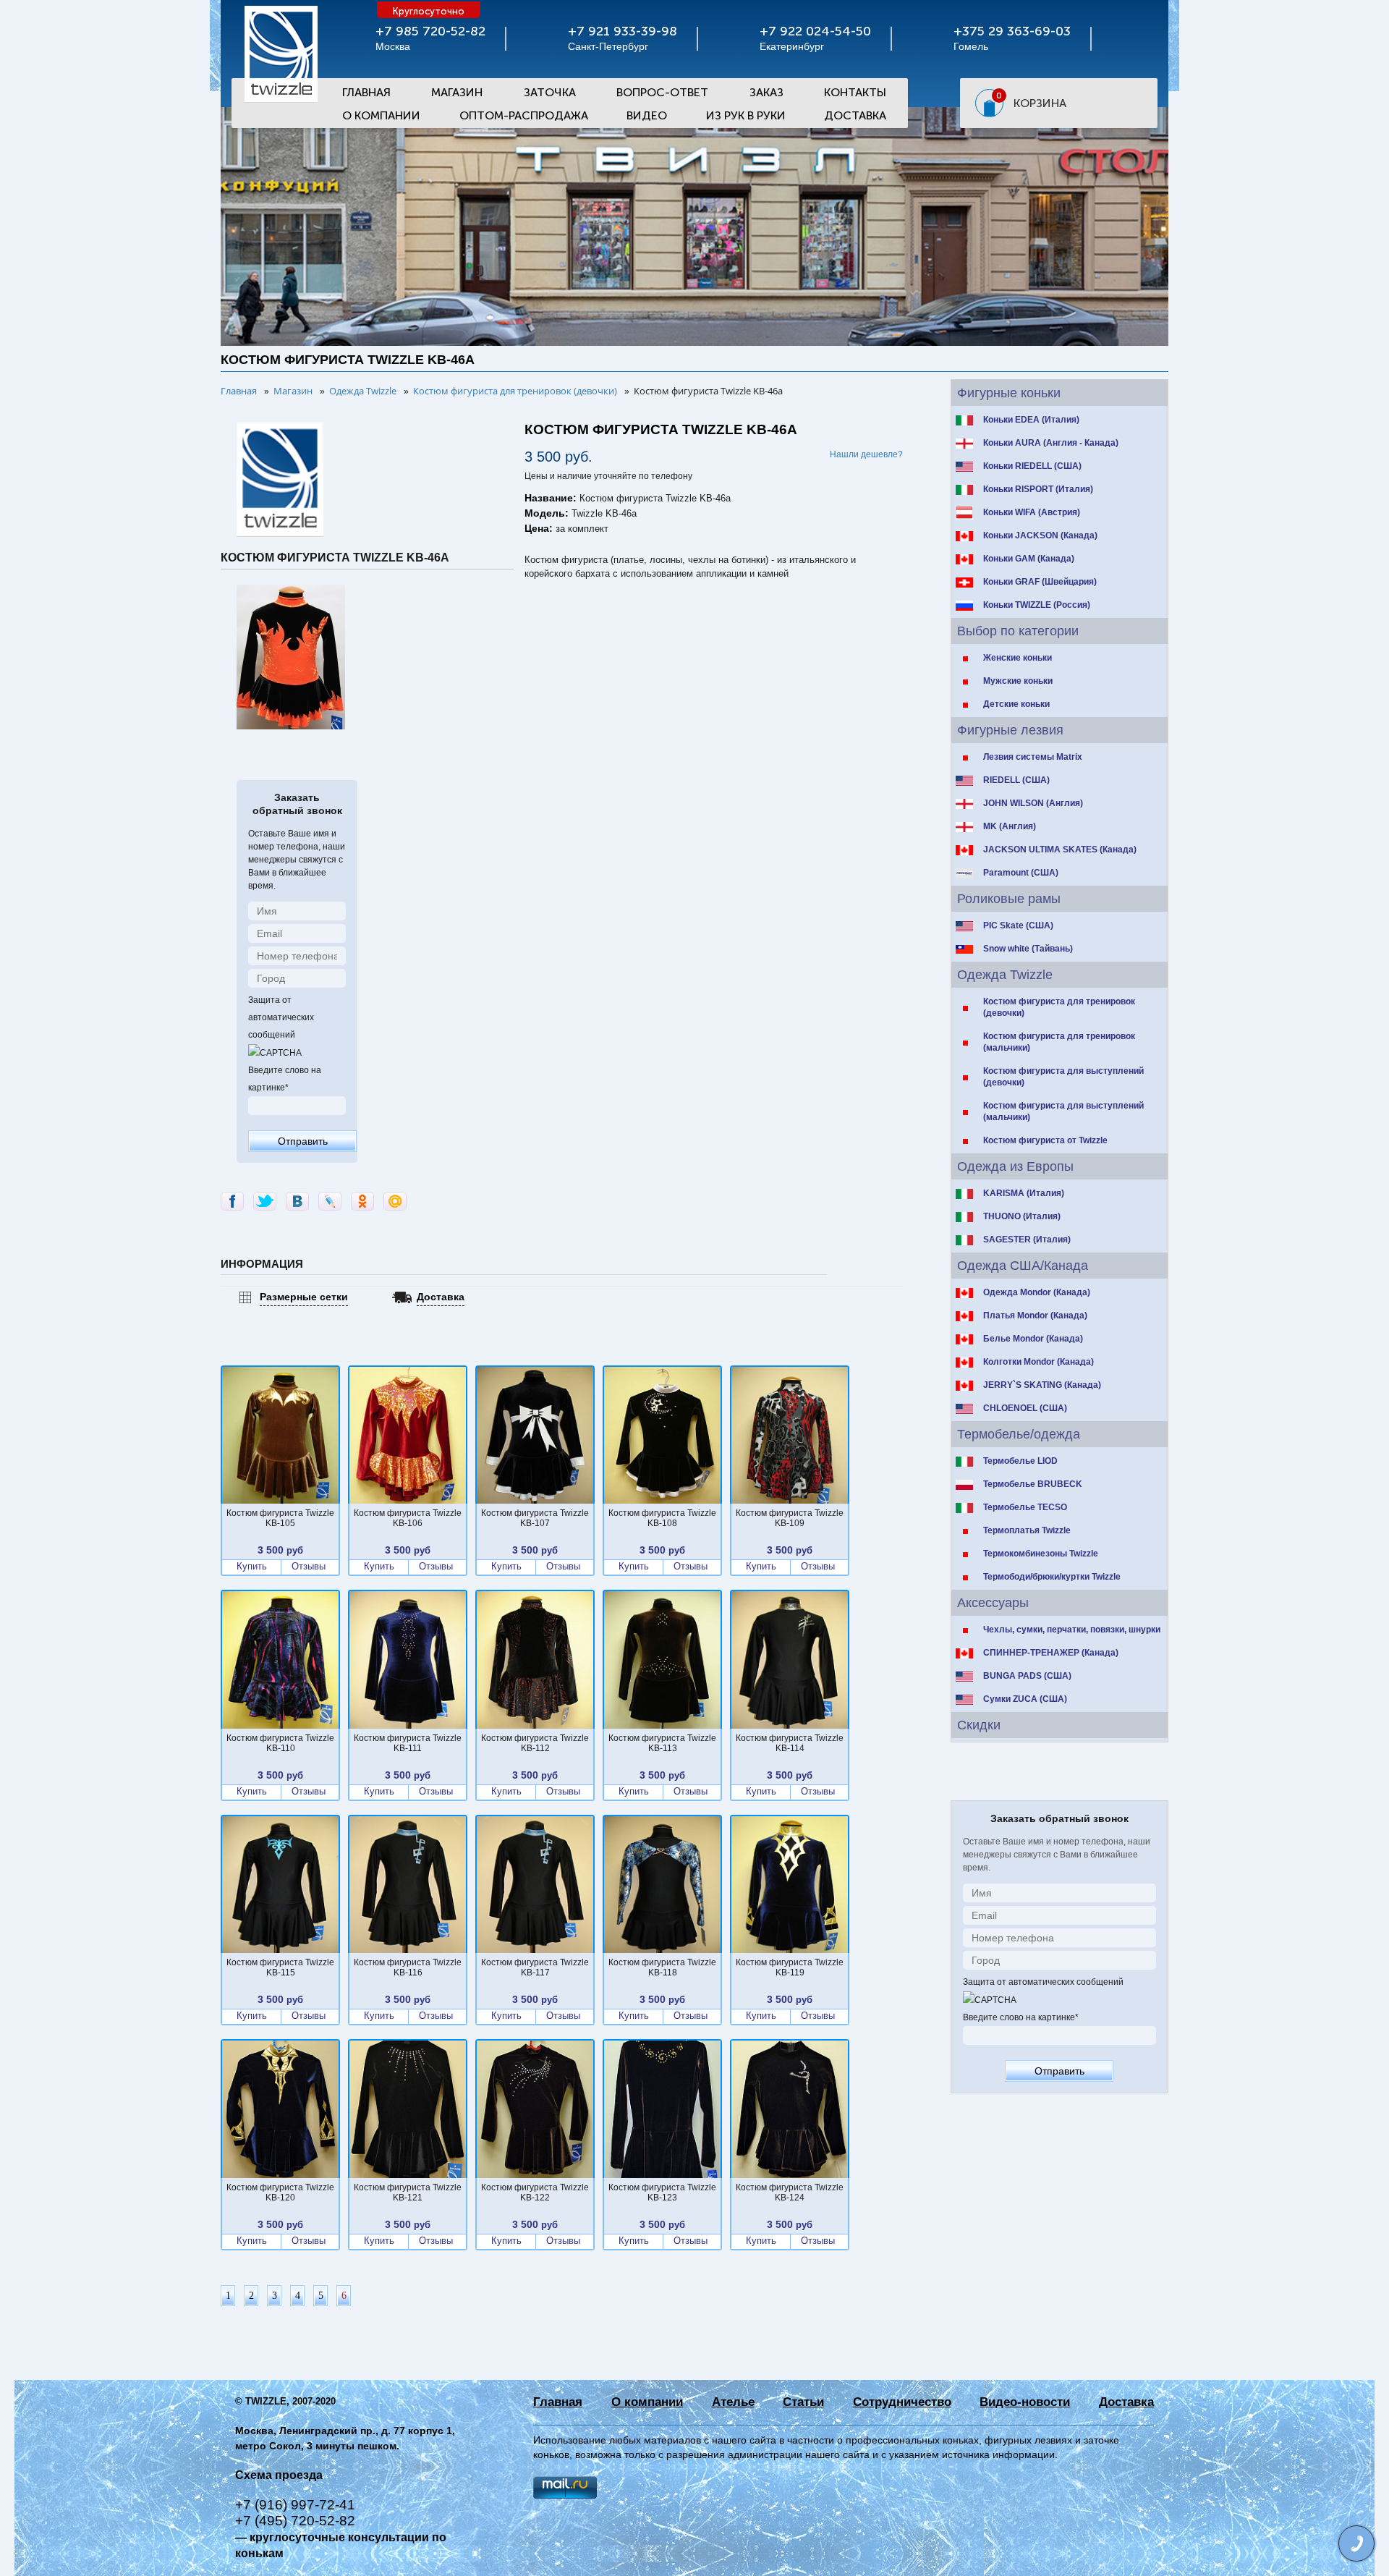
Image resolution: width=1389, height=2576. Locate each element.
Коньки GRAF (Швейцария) (1040, 582)
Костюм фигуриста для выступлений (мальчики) (1063, 1111)
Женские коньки (1018, 658)
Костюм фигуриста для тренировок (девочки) (1059, 1007)
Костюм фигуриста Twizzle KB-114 (790, 1743)
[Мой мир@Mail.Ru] (395, 1201)
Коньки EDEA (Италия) (1031, 420)
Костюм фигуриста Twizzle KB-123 (662, 2192)
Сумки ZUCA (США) (1025, 1699)
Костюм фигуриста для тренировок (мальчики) (1059, 1042)
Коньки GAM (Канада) (1029, 559)
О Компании (381, 115)
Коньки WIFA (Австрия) (1032, 512)
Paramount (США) (1021, 873)
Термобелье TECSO (1025, 1507)
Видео (647, 115)
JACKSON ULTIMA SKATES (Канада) (1060, 850)
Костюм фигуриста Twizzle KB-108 (662, 1518)
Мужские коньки (1018, 681)
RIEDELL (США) (1016, 780)
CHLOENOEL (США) (1025, 1408)
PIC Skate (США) (1018, 925)
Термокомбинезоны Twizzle (1041, 1554)
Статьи (803, 2402)
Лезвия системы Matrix (1033, 757)
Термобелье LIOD (1020, 1461)
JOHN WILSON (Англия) (1033, 803)
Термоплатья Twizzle (1027, 1530)
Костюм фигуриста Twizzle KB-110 (280, 1743)
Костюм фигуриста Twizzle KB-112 (535, 1743)
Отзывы (309, 1567)
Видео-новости (1025, 2402)
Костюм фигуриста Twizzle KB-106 (408, 1518)
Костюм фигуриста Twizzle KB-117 (535, 1967)
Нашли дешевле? (866, 454)
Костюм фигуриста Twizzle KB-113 (662, 1743)
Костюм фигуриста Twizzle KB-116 (408, 1967)
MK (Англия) (1010, 826)
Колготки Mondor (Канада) (1038, 1362)
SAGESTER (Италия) (1027, 1240)
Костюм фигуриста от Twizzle (1045, 1140)
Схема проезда (279, 2475)
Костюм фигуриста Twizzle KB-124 (790, 2192)
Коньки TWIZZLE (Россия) (1037, 605)
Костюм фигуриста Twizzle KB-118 (662, 1967)
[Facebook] (232, 1201)
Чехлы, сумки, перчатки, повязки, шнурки (1072, 1630)
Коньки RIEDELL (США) (1032, 466)
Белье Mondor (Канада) (1033, 1339)
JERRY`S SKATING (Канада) (1042, 1385)
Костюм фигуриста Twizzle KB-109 (790, 1518)
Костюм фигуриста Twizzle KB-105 (280, 1518)
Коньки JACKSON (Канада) (1040, 535)
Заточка (550, 92)
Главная (366, 92)
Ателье (733, 2402)
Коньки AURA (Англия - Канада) (1051, 443)
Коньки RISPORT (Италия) (1038, 489)
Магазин (457, 92)
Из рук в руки (746, 115)
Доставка (855, 115)
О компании (647, 2402)
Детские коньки (1016, 704)
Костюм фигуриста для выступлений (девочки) (1063, 1077)
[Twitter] (265, 1201)
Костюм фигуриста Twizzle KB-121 (408, 2192)
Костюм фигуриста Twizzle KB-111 (408, 1743)
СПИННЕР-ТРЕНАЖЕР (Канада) (1051, 1653)
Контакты (855, 92)
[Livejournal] (330, 1201)
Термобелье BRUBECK (1033, 1484)
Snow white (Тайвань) (1028, 949)
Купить (252, 1567)
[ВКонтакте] (297, 1201)
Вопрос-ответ (662, 92)
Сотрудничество (902, 2402)
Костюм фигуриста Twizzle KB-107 (535, 1518)
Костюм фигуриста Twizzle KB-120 (280, 2192)
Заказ (766, 92)
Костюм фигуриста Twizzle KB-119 (790, 1967)
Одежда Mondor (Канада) (1037, 1292)
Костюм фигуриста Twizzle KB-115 (280, 1967)
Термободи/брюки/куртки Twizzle (1052, 1577)
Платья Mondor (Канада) (1035, 1315)
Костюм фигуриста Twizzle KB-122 (535, 2192)
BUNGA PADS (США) (1027, 1676)
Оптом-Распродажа (524, 115)
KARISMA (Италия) (1024, 1193)
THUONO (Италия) (1022, 1216)
